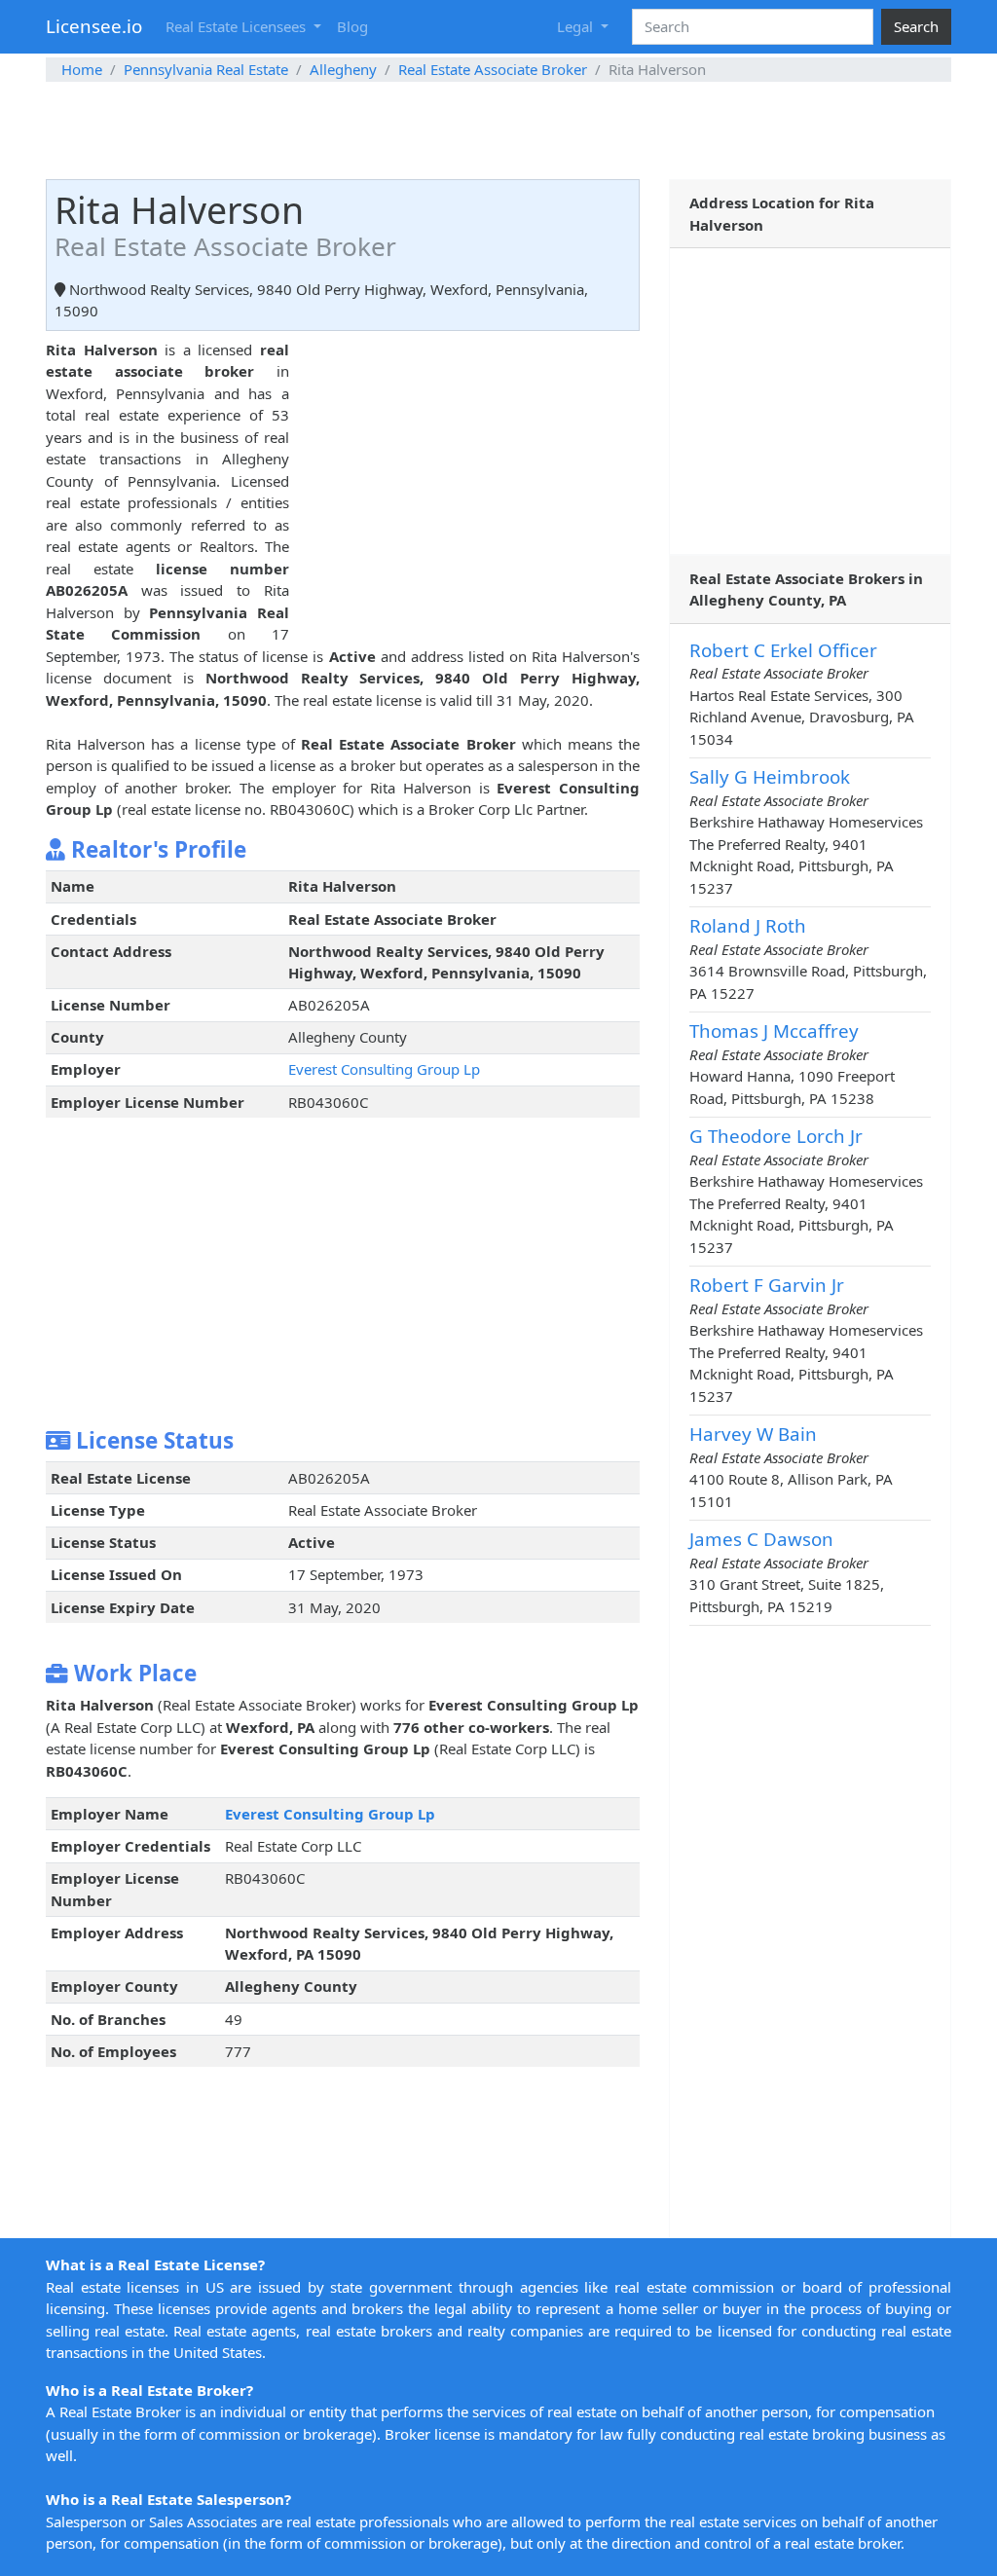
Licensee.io (94, 26)
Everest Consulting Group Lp (384, 1069)
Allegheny (343, 69)
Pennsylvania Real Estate (206, 69)
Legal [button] (577, 26)
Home (82, 69)
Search (916, 26)
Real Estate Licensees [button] (238, 26)
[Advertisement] (498, 130)
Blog (352, 26)
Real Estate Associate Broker (493, 69)
